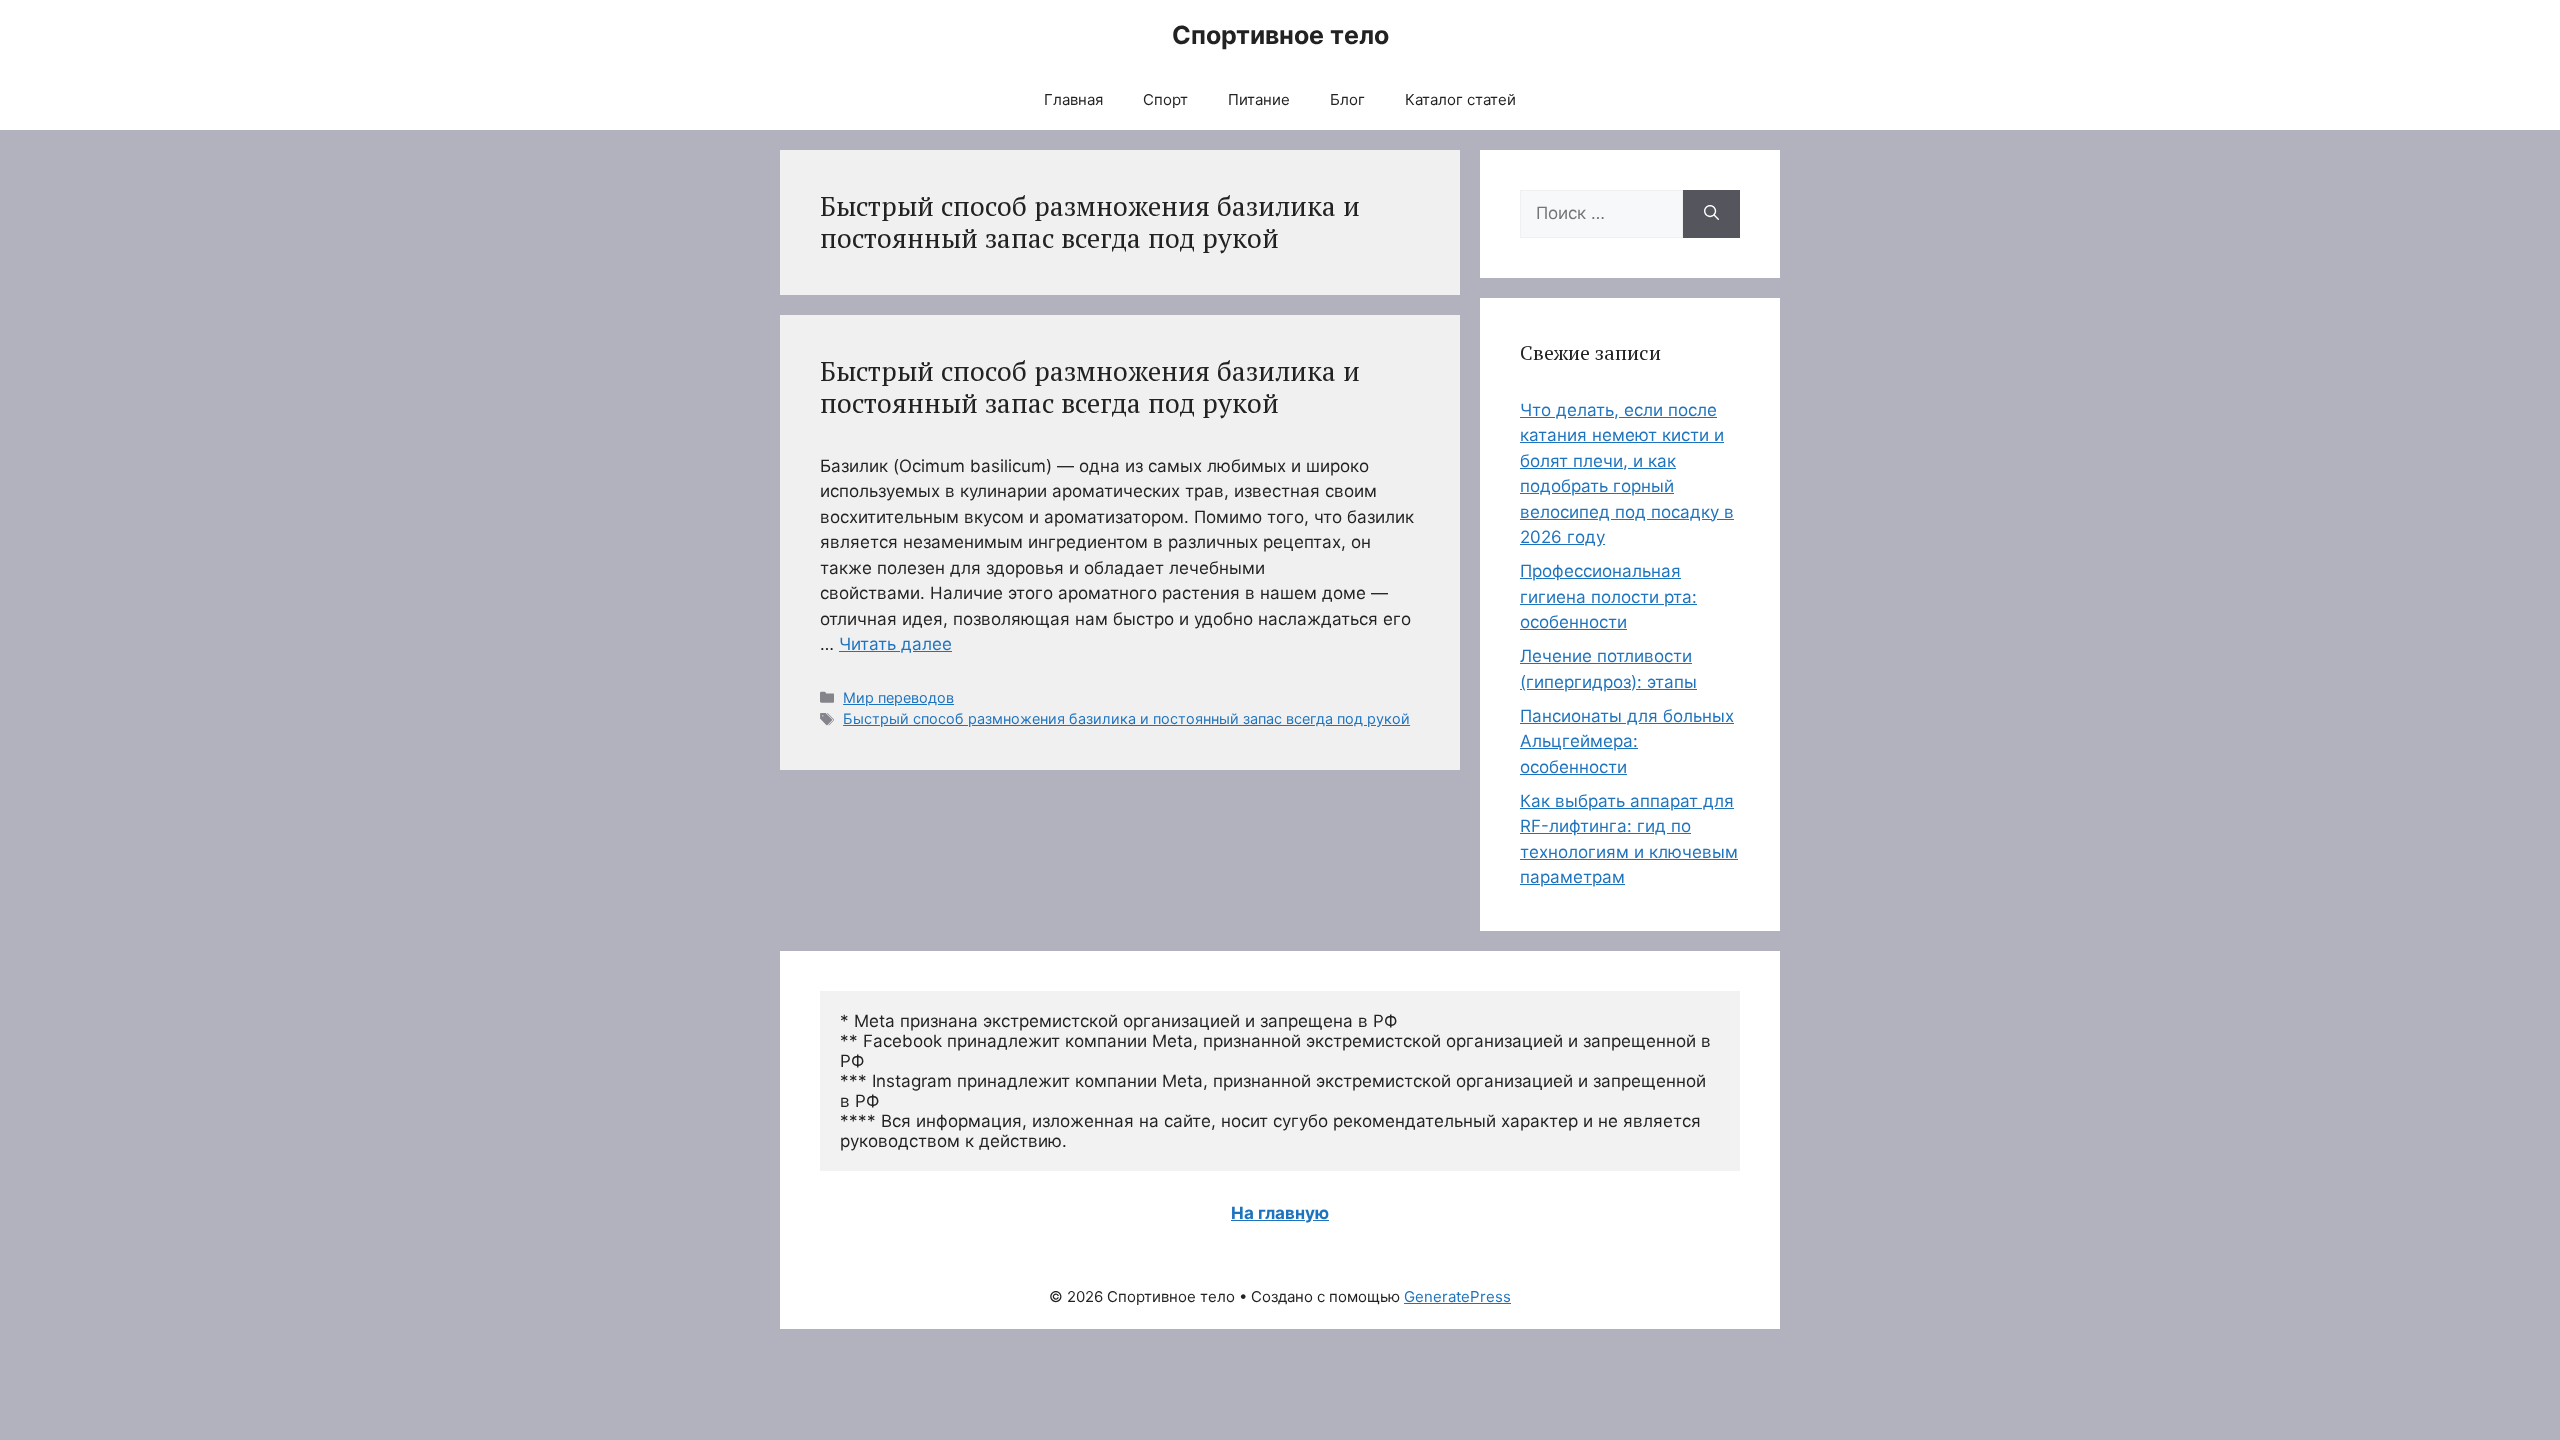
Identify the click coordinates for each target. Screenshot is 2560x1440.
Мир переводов (898, 697)
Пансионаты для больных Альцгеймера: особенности (1627, 741)
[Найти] (1711, 214)
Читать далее (895, 644)
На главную (1280, 1213)
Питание (1259, 99)
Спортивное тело (1280, 35)
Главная (1073, 99)
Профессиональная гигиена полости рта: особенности (1608, 596)
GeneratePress (1457, 1296)
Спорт (1165, 99)
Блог (1347, 99)
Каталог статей (1460, 99)
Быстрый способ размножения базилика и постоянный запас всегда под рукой (1090, 387)
